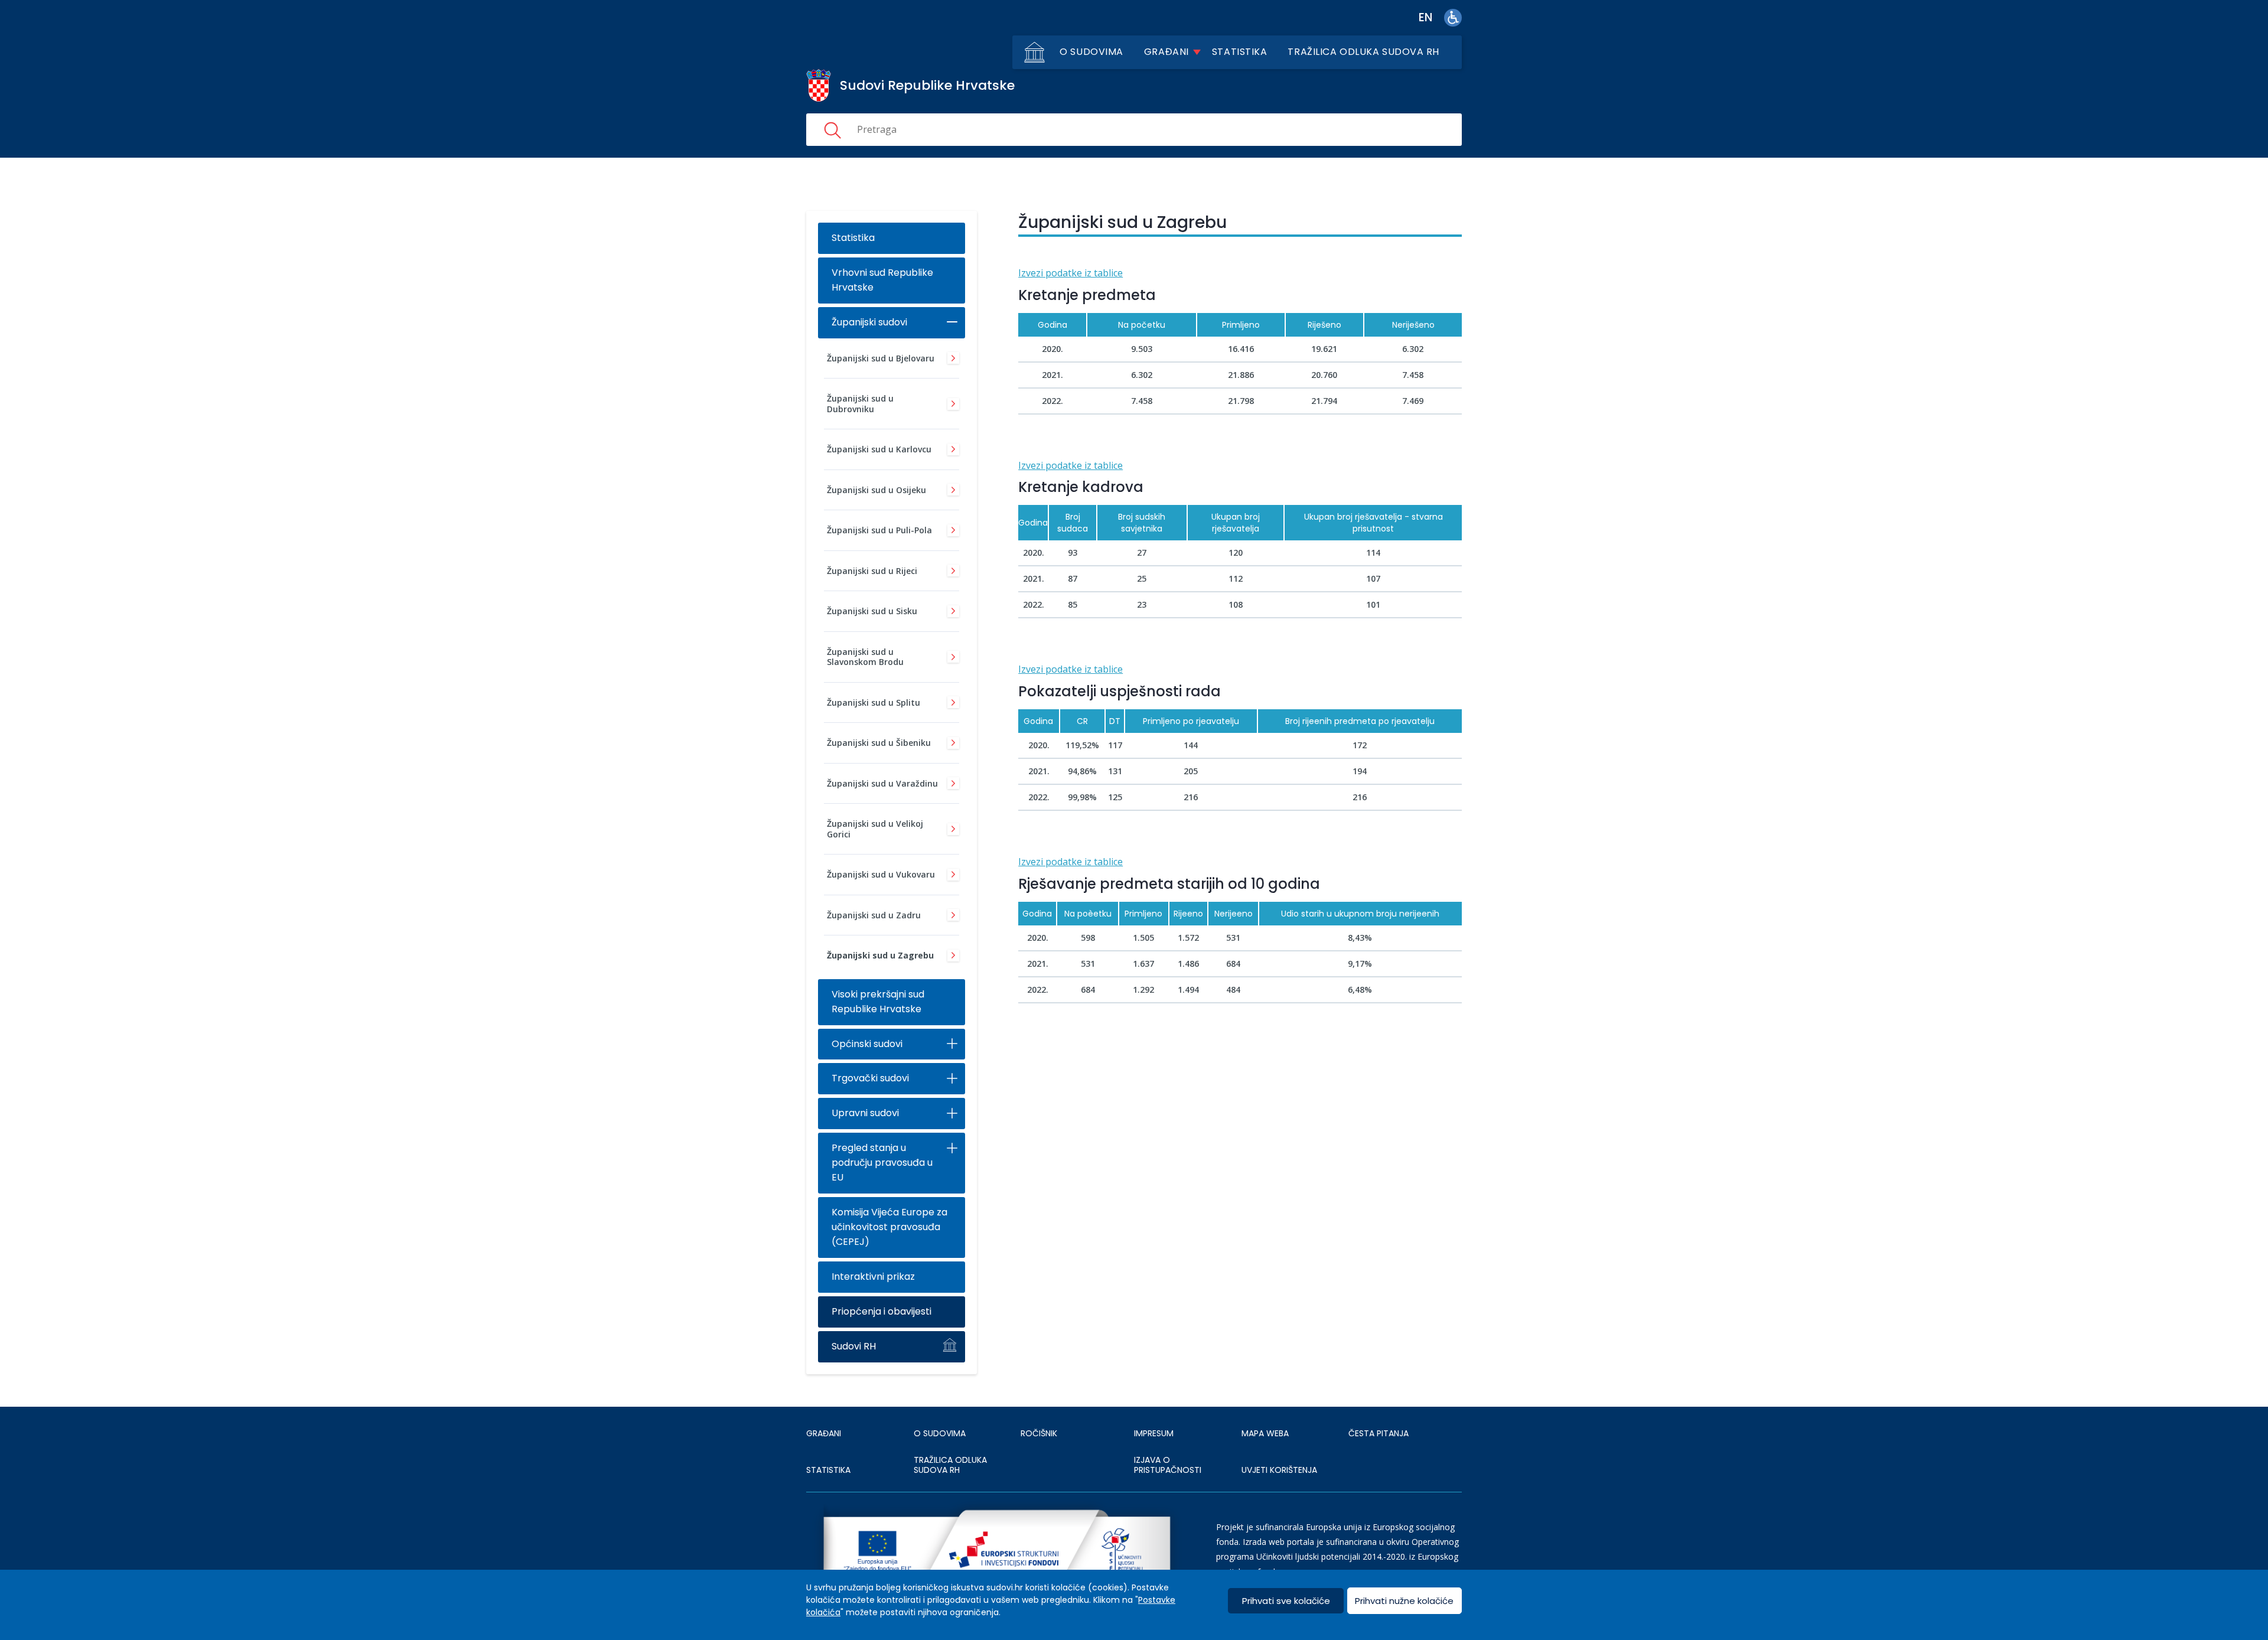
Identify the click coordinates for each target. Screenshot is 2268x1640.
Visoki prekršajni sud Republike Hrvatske (878, 1002)
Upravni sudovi (865, 1113)
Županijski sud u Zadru (874, 915)
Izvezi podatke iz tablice (1071, 273)
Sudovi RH (854, 1346)
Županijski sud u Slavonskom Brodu (865, 657)
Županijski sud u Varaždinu (882, 783)
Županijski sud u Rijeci (872, 571)
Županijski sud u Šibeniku (879, 743)
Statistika (1240, 52)
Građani (1166, 52)
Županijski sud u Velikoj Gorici (875, 829)
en (1425, 17)
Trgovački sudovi (870, 1078)
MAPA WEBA (1265, 1433)
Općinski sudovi (867, 1044)
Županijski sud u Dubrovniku (860, 404)
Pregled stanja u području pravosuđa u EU (882, 1163)
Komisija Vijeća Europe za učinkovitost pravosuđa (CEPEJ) (889, 1227)
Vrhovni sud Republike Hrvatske (882, 280)
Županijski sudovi (869, 322)
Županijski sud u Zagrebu (880, 955)
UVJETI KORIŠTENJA (1279, 1470)
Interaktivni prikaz (873, 1277)
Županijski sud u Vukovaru (881, 874)
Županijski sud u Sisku (872, 611)
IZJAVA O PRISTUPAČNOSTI (1168, 1465)
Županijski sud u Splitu (874, 702)
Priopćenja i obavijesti (882, 1311)
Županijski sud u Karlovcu (879, 449)
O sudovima (1091, 52)
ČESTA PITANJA (1379, 1433)
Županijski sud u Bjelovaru (881, 358)
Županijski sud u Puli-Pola (879, 530)
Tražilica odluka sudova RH (1363, 52)
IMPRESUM (1154, 1433)
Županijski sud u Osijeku (876, 490)
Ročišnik (1039, 1433)
